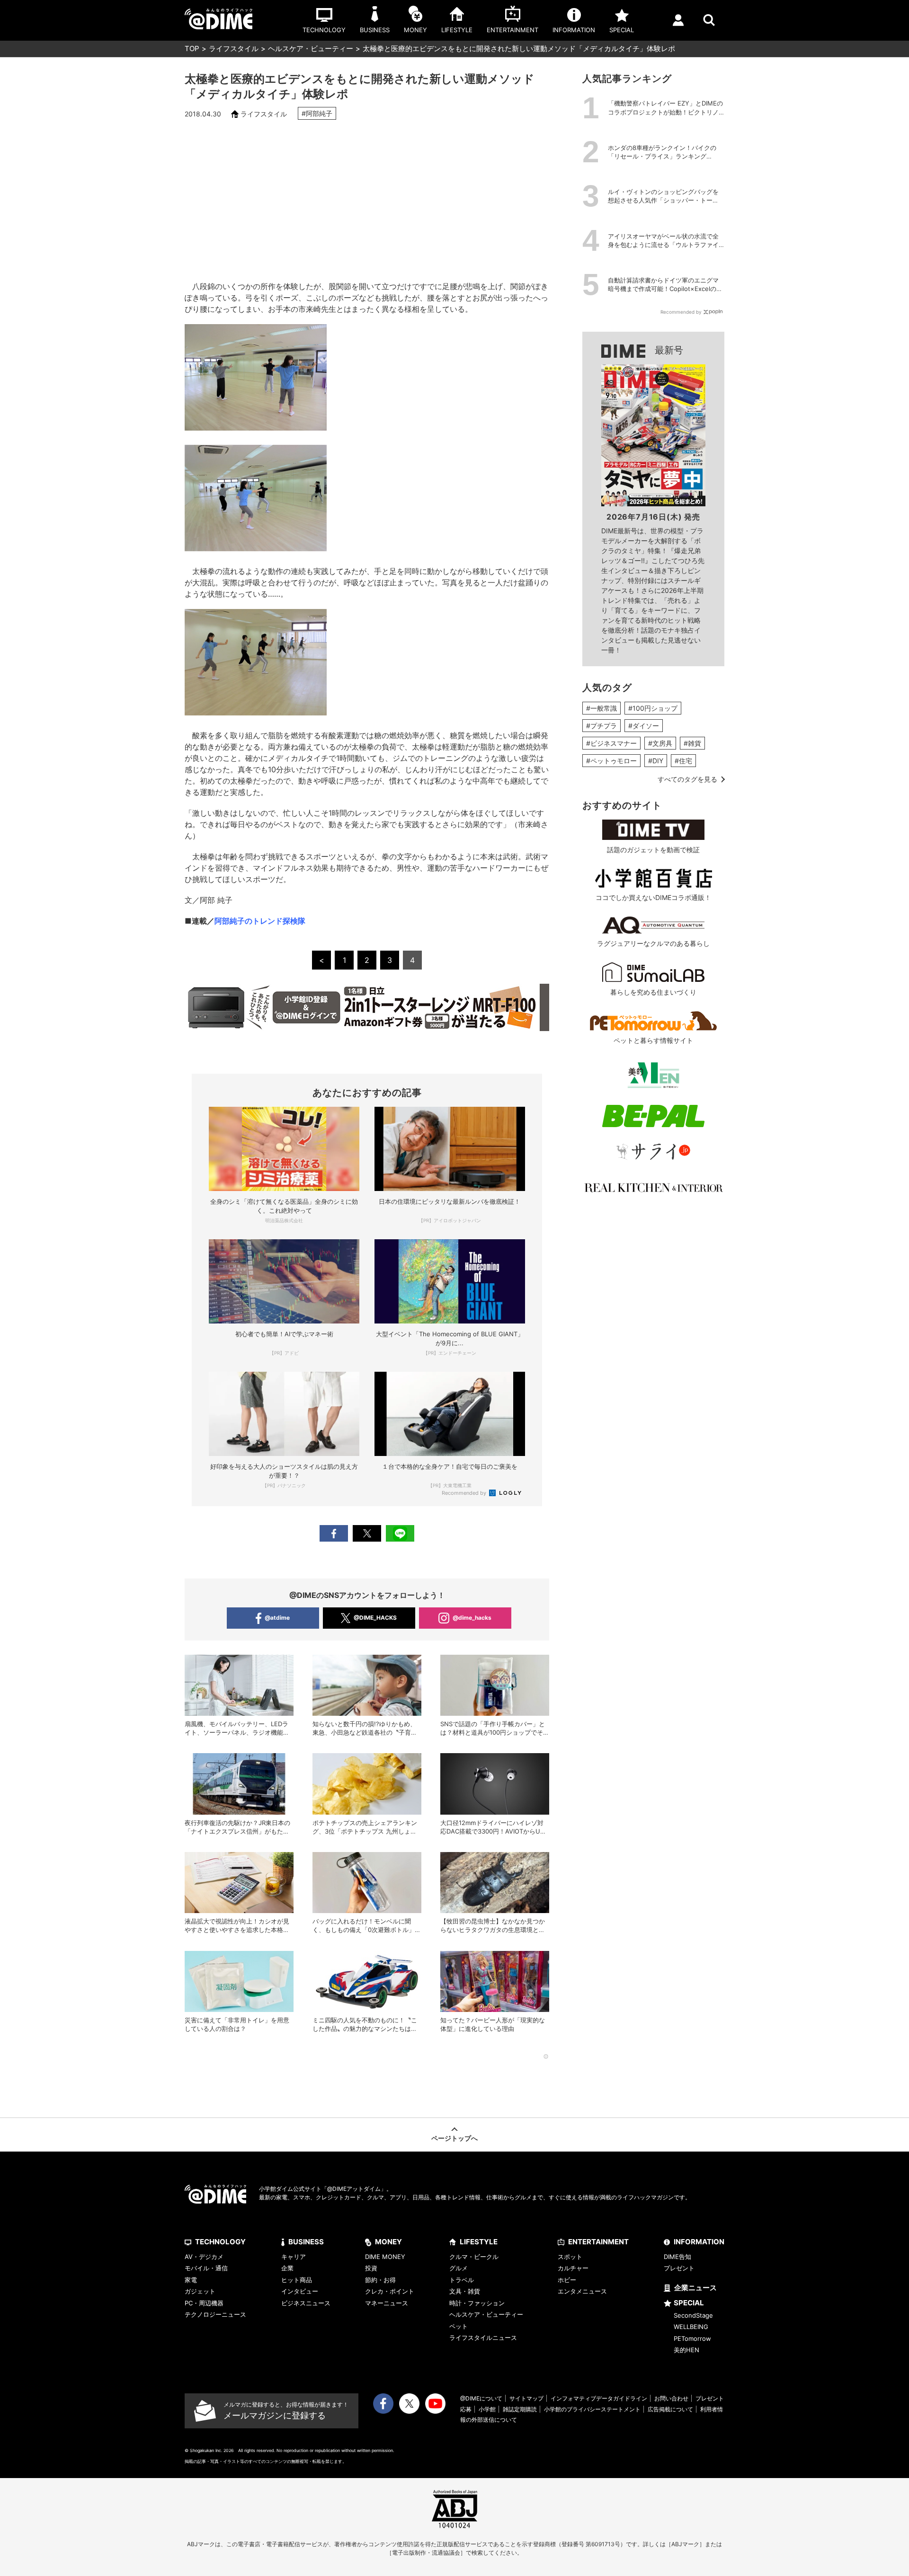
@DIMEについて (481, 2398)
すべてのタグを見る (687, 779)
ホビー (567, 2280)
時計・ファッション (477, 2303)
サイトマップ (526, 2398)
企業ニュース (695, 2288)
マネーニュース (387, 2303)
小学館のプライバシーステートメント (592, 2409)
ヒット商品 (297, 2280)
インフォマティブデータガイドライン (599, 2398)
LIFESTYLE (479, 2242)
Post (367, 1533)
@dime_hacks (472, 1618)
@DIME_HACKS (375, 1618)
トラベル (462, 2280)
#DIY (656, 761)
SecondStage (693, 2315)
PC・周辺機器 (204, 2303)
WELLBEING (691, 2327)
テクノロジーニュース (215, 2314)
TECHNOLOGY (220, 2242)
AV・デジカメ (204, 2257)
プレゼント (679, 2268)
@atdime (277, 1618)
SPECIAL (689, 2303)
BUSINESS (306, 2242)
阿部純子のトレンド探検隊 (260, 921)
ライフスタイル (234, 49)
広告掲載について (670, 2409)
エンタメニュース (582, 2291)
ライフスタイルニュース (483, 2338)
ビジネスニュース (306, 2303)
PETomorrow (692, 2338)
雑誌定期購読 (520, 2409)
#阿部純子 (317, 113)
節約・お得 (380, 2280)
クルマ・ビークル (474, 2257)
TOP (192, 49)
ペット (459, 2326)
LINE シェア (400, 1533)
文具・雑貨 (465, 2291)
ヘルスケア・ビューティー (311, 49)
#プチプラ (602, 726)
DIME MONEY (385, 2257)
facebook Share (334, 1533)
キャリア (294, 2257)
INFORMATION (699, 2242)
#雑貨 (692, 743)
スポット (570, 2257)
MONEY (388, 2242)
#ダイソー (644, 726)
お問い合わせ (671, 2398)
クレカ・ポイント (390, 2291)
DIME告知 (677, 2257)
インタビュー (300, 2291)
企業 (287, 2268)
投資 (371, 2268)
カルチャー (573, 2268)
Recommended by (465, 1493)
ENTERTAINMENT (598, 2242)
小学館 (487, 2409)
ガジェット (200, 2291)
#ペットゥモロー (611, 761)
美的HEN (686, 2350)
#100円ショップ (653, 708)
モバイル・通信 (206, 2268)
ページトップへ (454, 2138)
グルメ (459, 2268)
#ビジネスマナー (611, 743)
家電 (191, 2280)
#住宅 (683, 761)
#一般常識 (602, 708)
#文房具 (660, 743)
